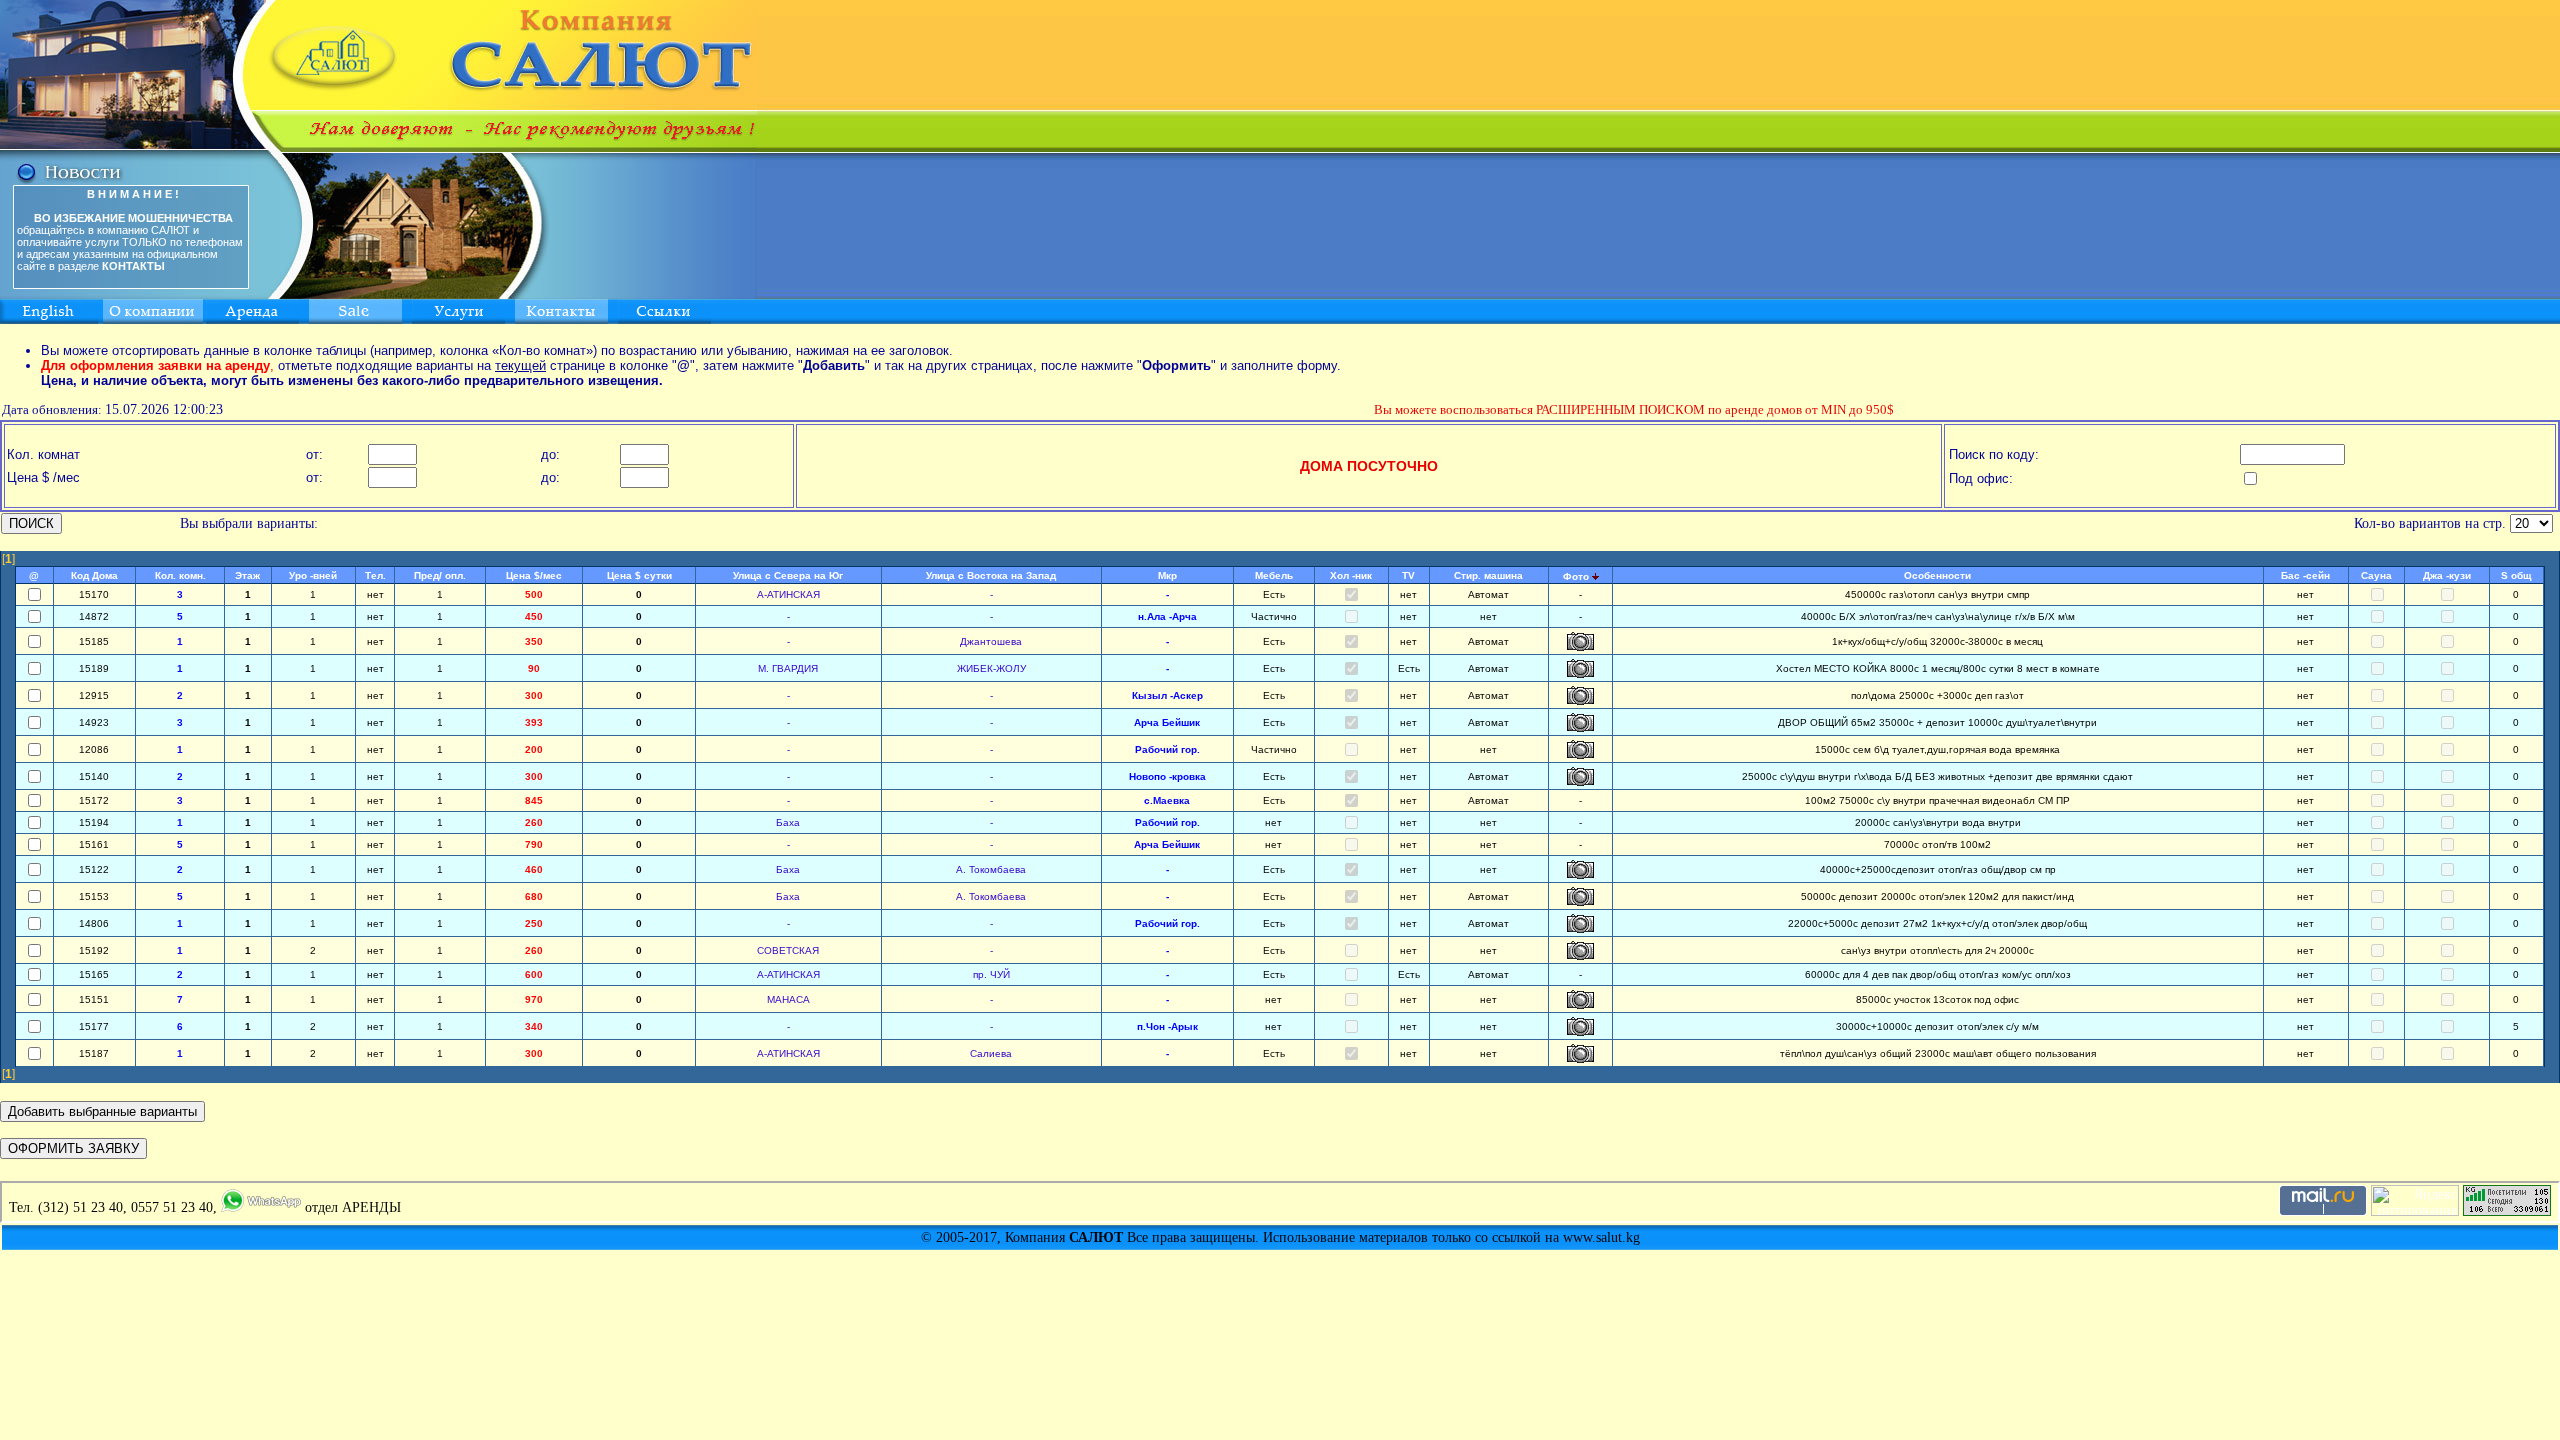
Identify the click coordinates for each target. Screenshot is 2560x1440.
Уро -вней (313, 575)
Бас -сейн (2305, 575)
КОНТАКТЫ (133, 266)
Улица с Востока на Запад (991, 575)
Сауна (2376, 575)
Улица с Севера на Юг (788, 575)
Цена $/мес (534, 575)
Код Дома (94, 575)
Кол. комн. (180, 575)
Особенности (1937, 575)
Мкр (1167, 575)
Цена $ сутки (639, 575)
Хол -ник (1351, 575)
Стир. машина (1488, 575)
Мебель (1274, 575)
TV (1408, 575)
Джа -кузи (2447, 575)
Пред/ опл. (440, 575)
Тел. (375, 575)
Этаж (247, 575)
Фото (1576, 576)
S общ (2516, 575)
